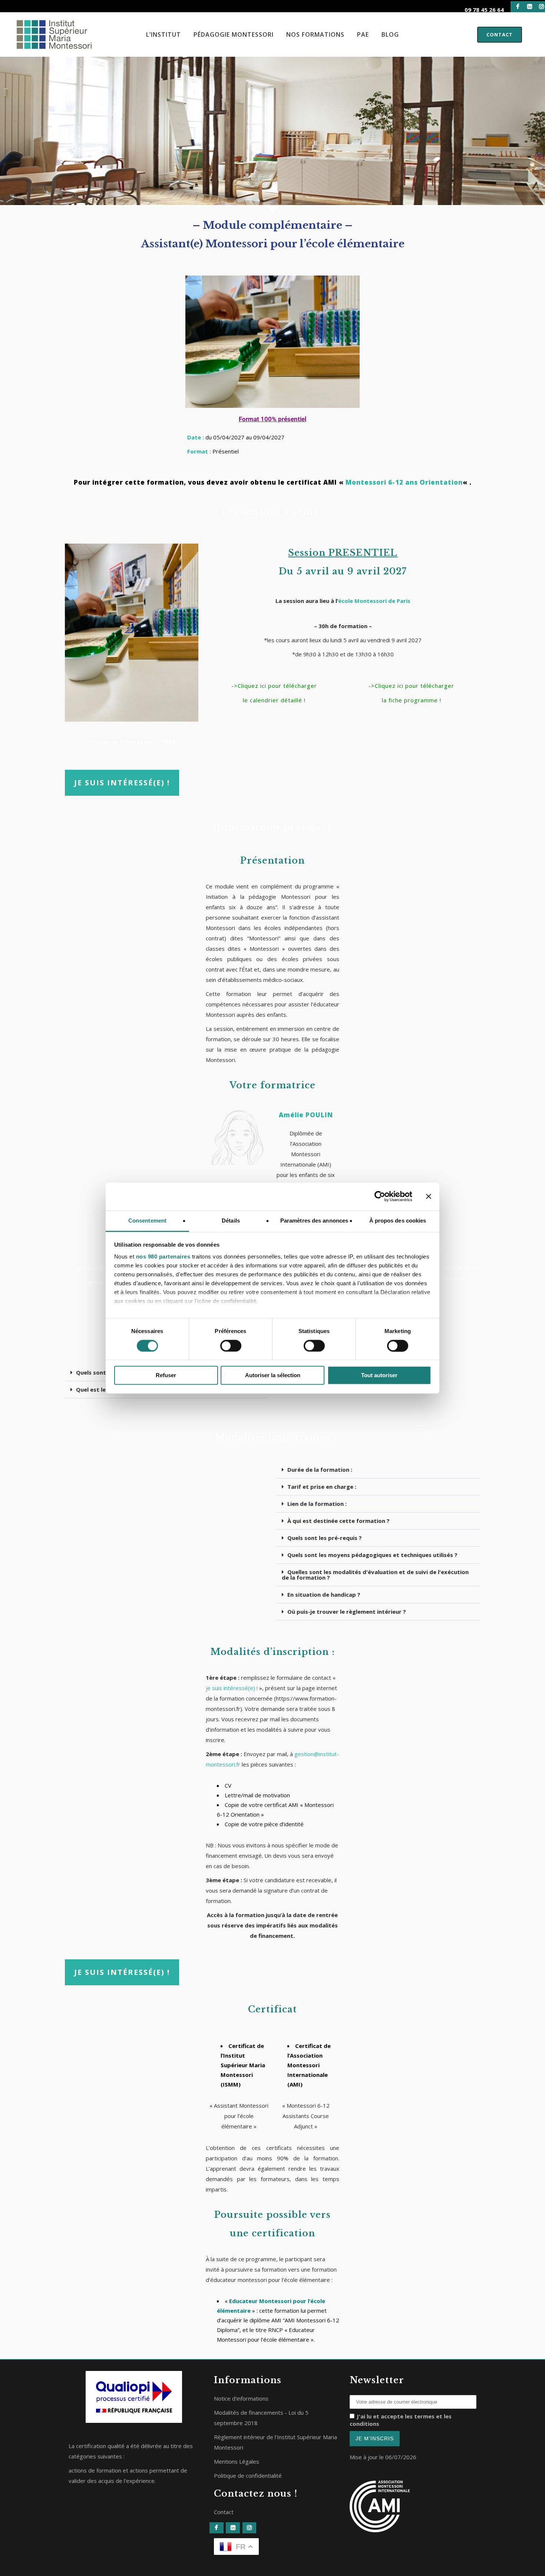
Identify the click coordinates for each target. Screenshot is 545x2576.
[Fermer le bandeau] (429, 1196)
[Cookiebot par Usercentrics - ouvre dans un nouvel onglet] (380, 1196)
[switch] (231, 1346)
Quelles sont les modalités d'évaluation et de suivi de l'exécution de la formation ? (375, 1575)
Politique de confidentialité (248, 2476)
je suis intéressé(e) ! (232, 1688)
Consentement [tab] (147, 1221)
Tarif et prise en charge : (322, 1487)
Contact (500, 34)
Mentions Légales (237, 2461)
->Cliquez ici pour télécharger (274, 686)
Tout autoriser (379, 1376)
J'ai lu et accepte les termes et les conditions (401, 2420)
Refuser (166, 1376)
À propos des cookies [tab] (398, 1221)
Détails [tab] (231, 1221)
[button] (378, 1470)
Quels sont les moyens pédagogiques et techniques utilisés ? (372, 1555)
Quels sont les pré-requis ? (325, 1538)
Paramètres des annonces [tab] (314, 1221)
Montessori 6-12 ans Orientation (404, 482)
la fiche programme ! (412, 700)
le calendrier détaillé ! (274, 700)
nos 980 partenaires (163, 1256)
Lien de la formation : (317, 1504)
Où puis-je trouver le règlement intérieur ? (347, 1612)
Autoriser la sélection (273, 1376)
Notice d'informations (241, 2398)
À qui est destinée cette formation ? (338, 1521)
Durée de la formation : (320, 1470)
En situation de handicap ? (324, 1594)
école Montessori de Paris (374, 601)
